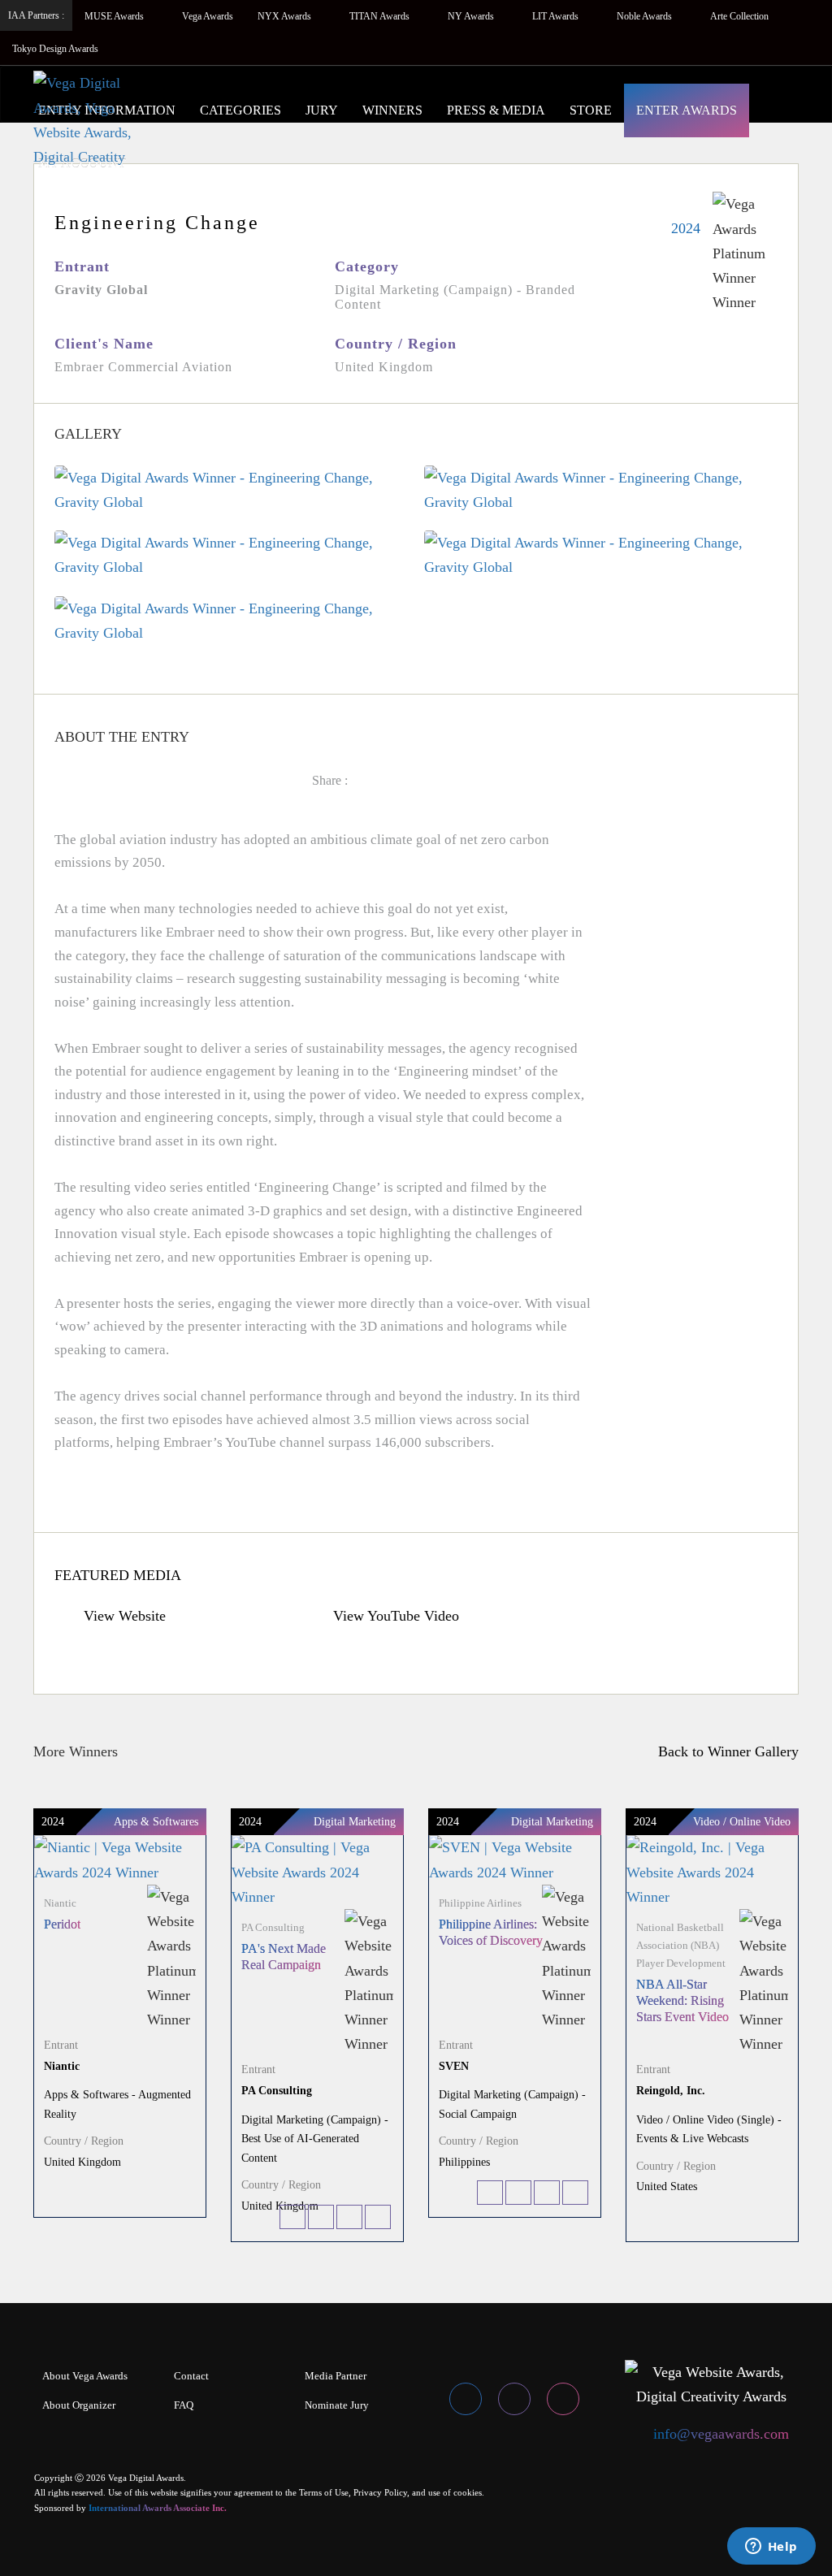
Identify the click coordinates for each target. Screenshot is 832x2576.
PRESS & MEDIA (496, 110)
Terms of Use (324, 2492)
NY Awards (472, 16)
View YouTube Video (394, 1616)
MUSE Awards (115, 16)
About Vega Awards (85, 2376)
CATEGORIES (240, 110)
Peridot (62, 1924)
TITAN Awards (381, 16)
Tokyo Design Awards (55, 49)
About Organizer (79, 2405)
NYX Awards (286, 16)
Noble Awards (646, 16)
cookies (468, 2492)
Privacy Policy (380, 2492)
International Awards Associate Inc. (158, 2508)
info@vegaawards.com (721, 2434)
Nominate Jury (337, 2405)
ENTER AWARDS (687, 110)
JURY (322, 110)
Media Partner (336, 2376)
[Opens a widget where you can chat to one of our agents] (771, 2548)
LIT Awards (557, 16)
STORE (591, 110)
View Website (123, 1616)
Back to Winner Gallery (724, 1751)
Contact (191, 2376)
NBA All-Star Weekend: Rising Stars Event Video (682, 2000)
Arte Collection (741, 16)
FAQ (184, 2405)
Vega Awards (208, 16)
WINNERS (392, 110)
